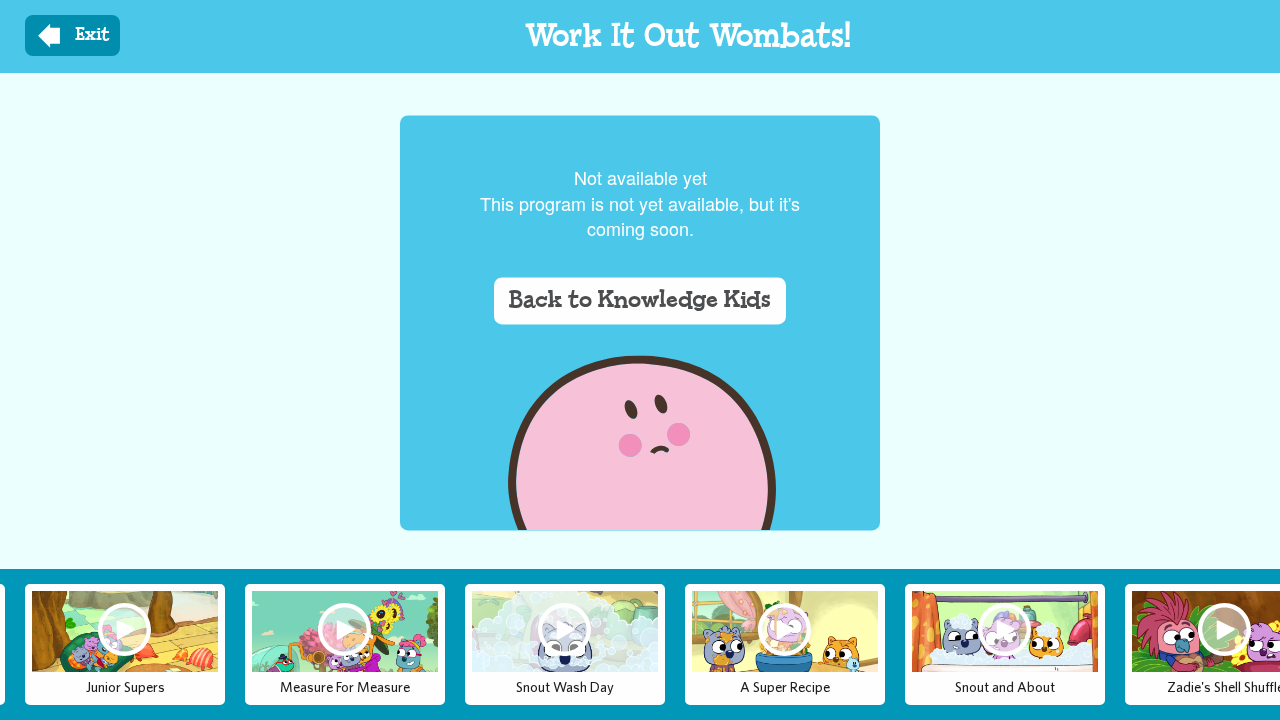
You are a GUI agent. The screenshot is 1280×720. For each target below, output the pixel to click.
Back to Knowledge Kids (640, 301)
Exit (92, 35)
